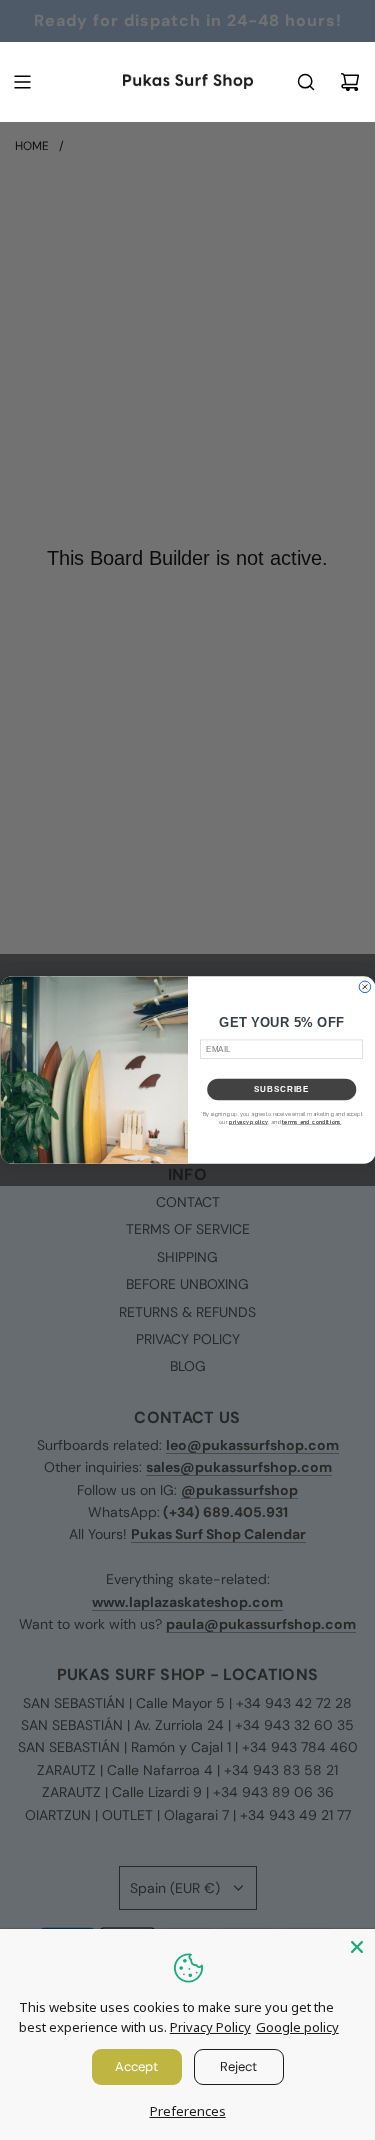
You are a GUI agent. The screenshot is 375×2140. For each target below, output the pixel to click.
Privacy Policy (210, 2027)
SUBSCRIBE (281, 1089)
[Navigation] (22, 82)
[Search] (306, 82)
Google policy (297, 2027)
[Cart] (350, 82)
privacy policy (247, 1122)
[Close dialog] (365, 987)
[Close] (357, 1947)
